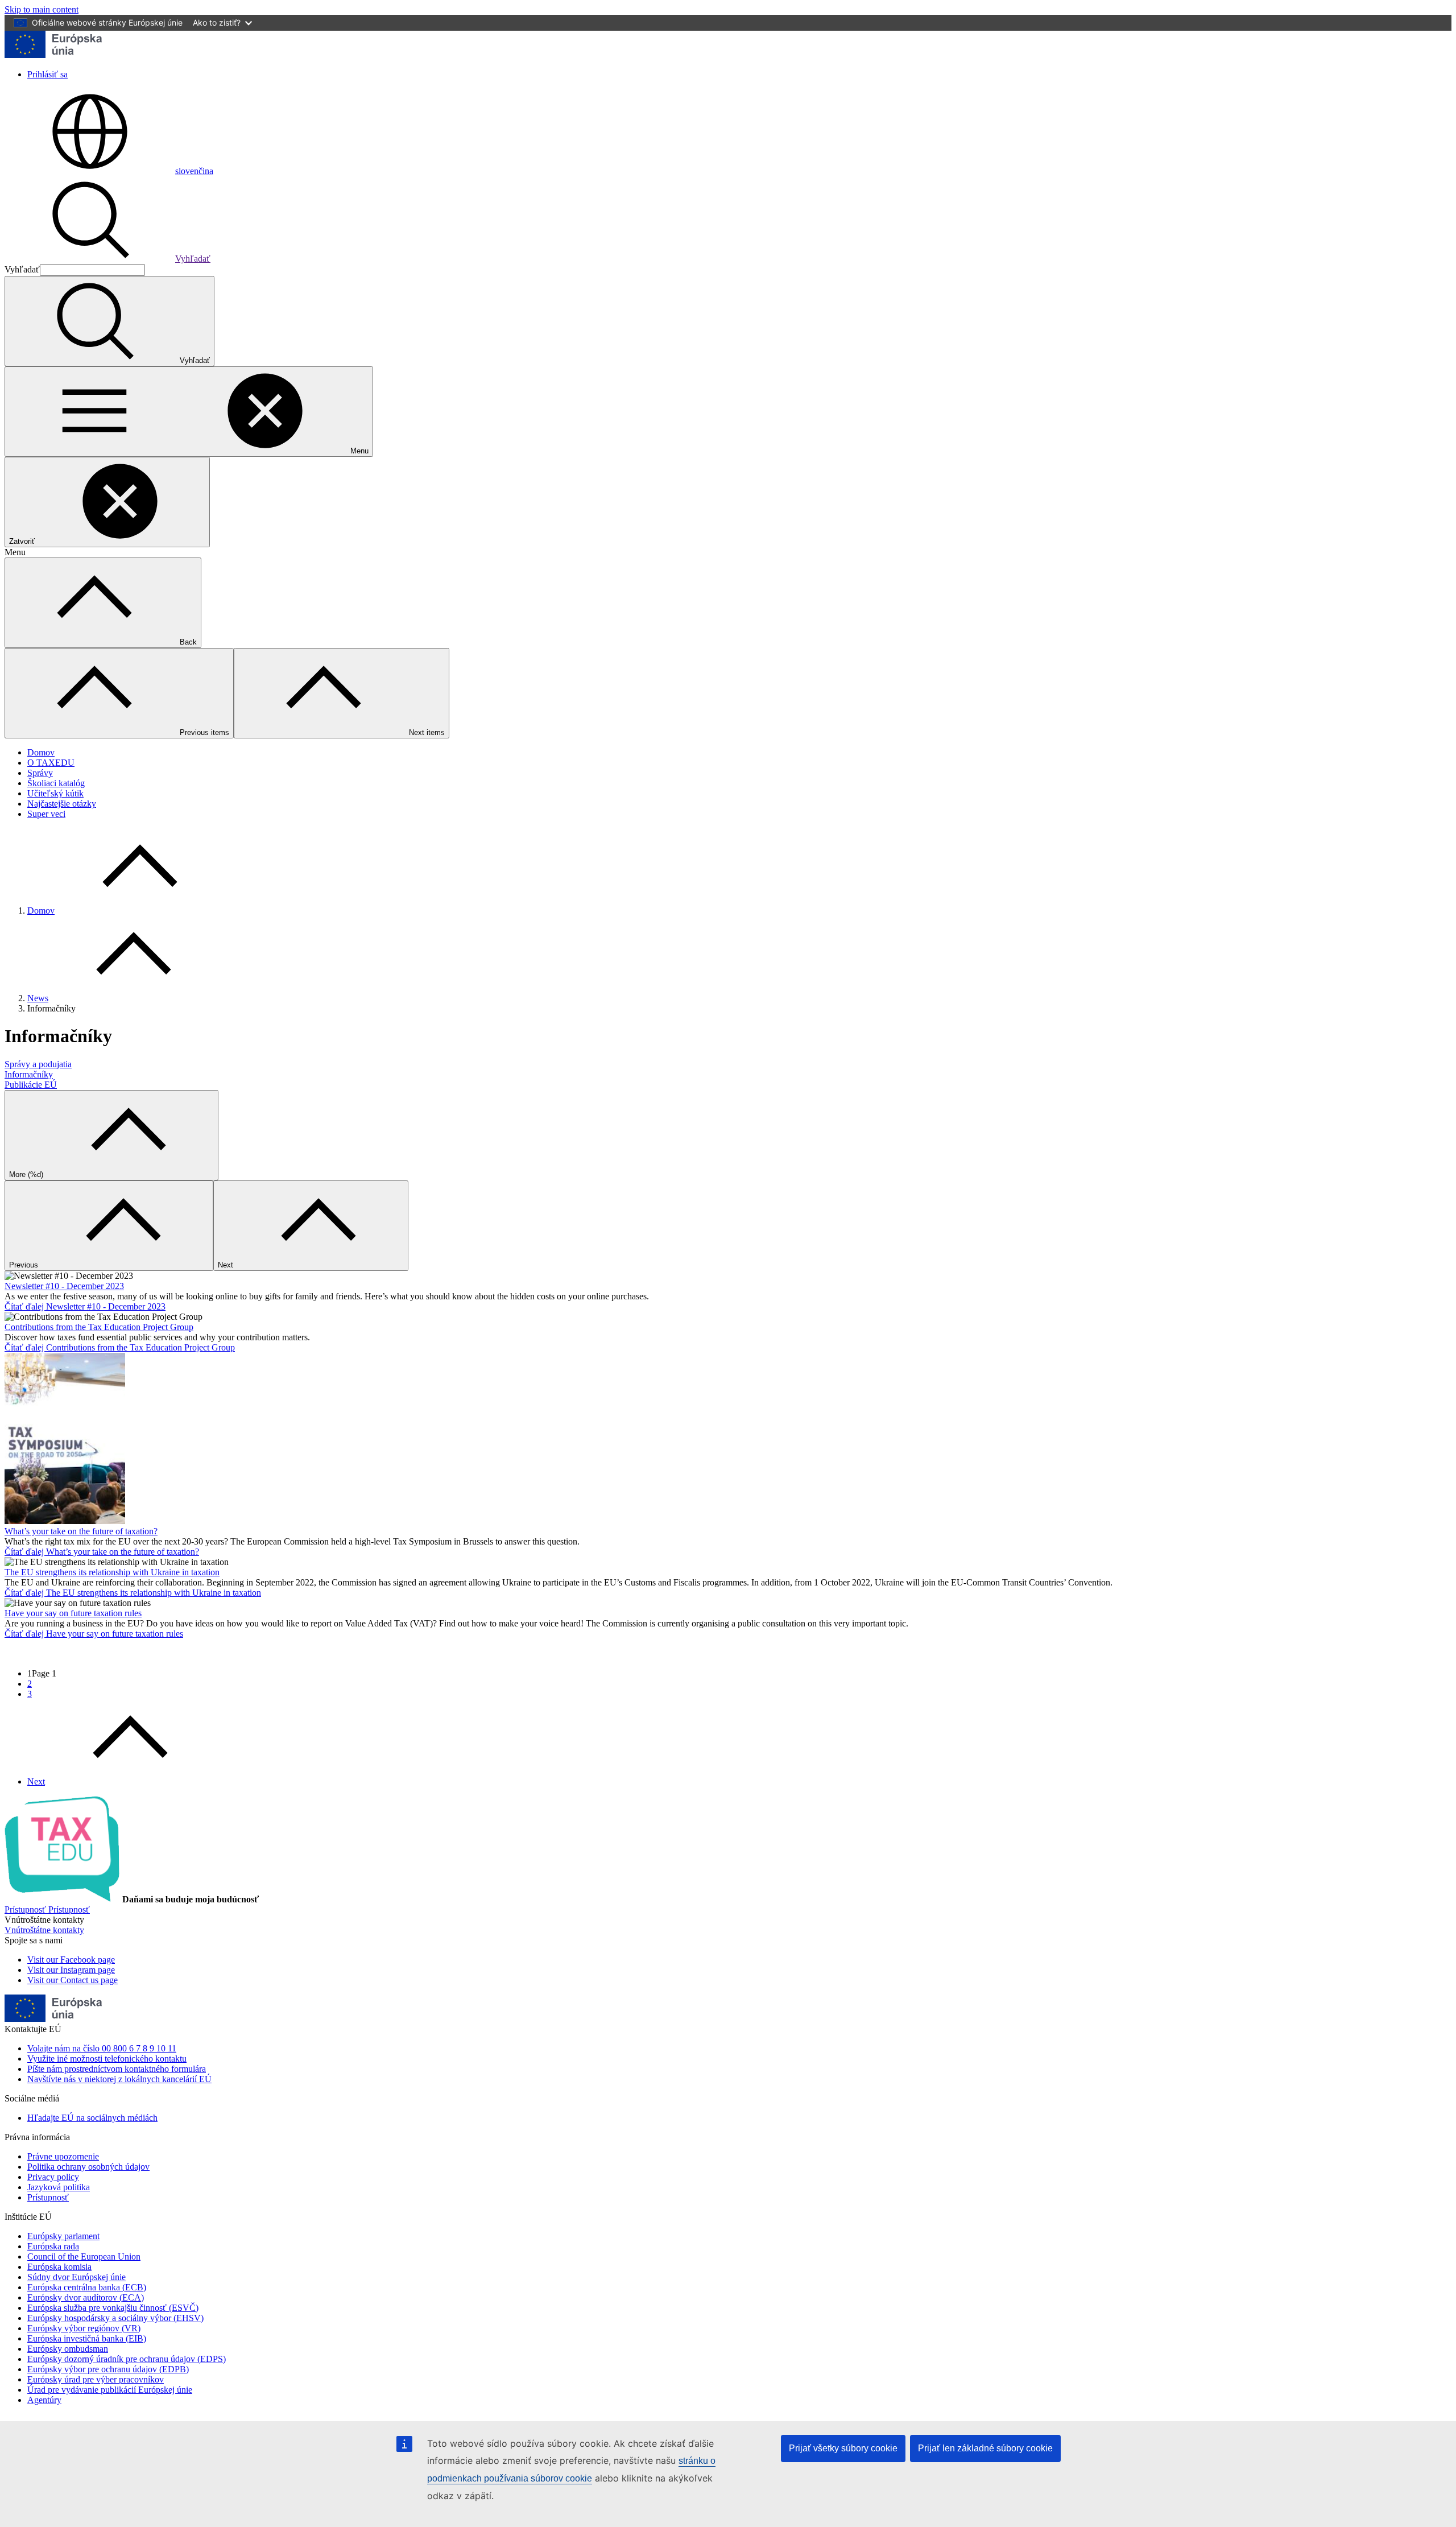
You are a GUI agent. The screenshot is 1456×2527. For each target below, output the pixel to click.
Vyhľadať (193, 259)
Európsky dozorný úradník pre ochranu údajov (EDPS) (127, 2359)
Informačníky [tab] (29, 1074)
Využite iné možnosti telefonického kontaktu (107, 2059)
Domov (41, 752)
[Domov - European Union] (53, 55)
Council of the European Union (84, 2256)
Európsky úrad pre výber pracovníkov (96, 2379)
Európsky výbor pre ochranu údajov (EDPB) (108, 2369)
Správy (40, 773)
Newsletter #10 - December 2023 (64, 1286)
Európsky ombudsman (68, 2349)
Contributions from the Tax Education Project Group (99, 1327)
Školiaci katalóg (56, 783)
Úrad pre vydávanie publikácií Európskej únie (110, 2390)
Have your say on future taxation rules (73, 1613)
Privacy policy (53, 2177)
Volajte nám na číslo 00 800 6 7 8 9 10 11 (102, 2048)
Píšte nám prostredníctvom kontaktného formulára (117, 2069)
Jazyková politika (59, 2187)
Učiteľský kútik (55, 793)
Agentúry (44, 2400)
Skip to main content (42, 9)
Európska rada (53, 2246)
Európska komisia (59, 2267)
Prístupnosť (48, 2197)
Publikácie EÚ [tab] (31, 1085)
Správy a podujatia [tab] (38, 1064)
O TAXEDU (51, 763)
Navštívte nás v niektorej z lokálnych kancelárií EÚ (119, 2079)
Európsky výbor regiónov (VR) (84, 2328)
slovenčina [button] (194, 171)
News (38, 998)
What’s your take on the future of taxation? (81, 1531)
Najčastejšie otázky (62, 804)
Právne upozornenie (63, 2156)
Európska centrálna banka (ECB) (87, 2287)
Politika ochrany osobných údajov (88, 2167)
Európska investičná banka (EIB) (87, 2338)
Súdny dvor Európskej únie (76, 2277)
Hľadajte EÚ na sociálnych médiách (92, 2118)
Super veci (46, 814)
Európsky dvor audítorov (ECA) (86, 2297)
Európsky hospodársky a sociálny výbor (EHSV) (115, 2318)
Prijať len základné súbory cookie (985, 2448)
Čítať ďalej (85, 1306)
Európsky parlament (63, 2236)
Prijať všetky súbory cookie (843, 2448)
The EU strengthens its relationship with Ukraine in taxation (112, 1572)
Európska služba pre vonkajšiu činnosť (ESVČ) (113, 2308)
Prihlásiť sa (47, 74)
